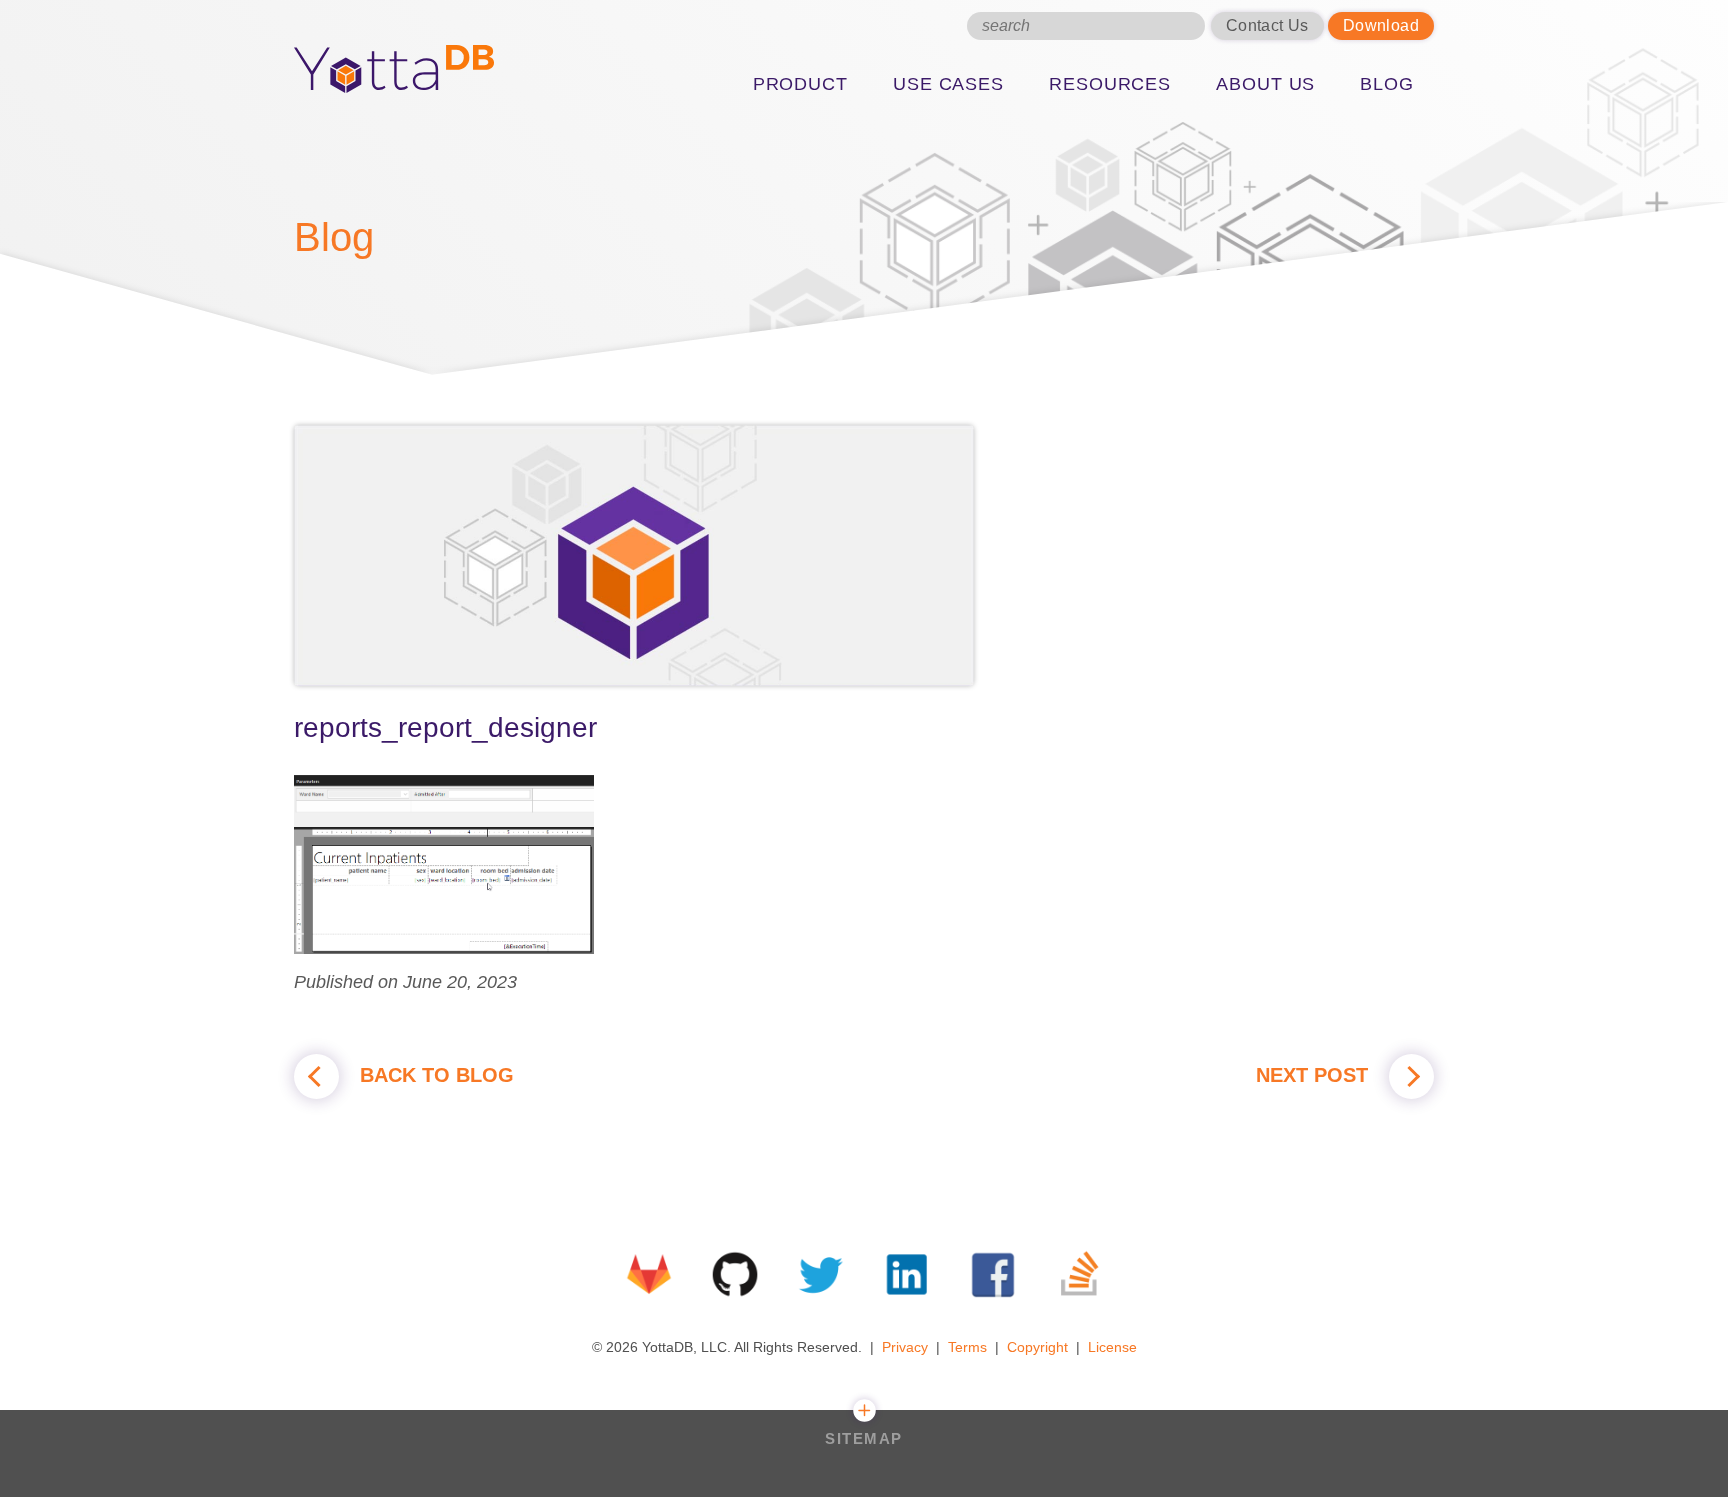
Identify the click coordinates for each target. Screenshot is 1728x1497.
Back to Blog (434, 1075)
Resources (1110, 84)
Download (1381, 25)
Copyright (1037, 1347)
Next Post (1315, 1075)
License (1112, 1347)
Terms (967, 1347)
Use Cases (948, 84)
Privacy (905, 1347)
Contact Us (1267, 25)
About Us (1265, 84)
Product (800, 84)
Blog (1387, 84)
